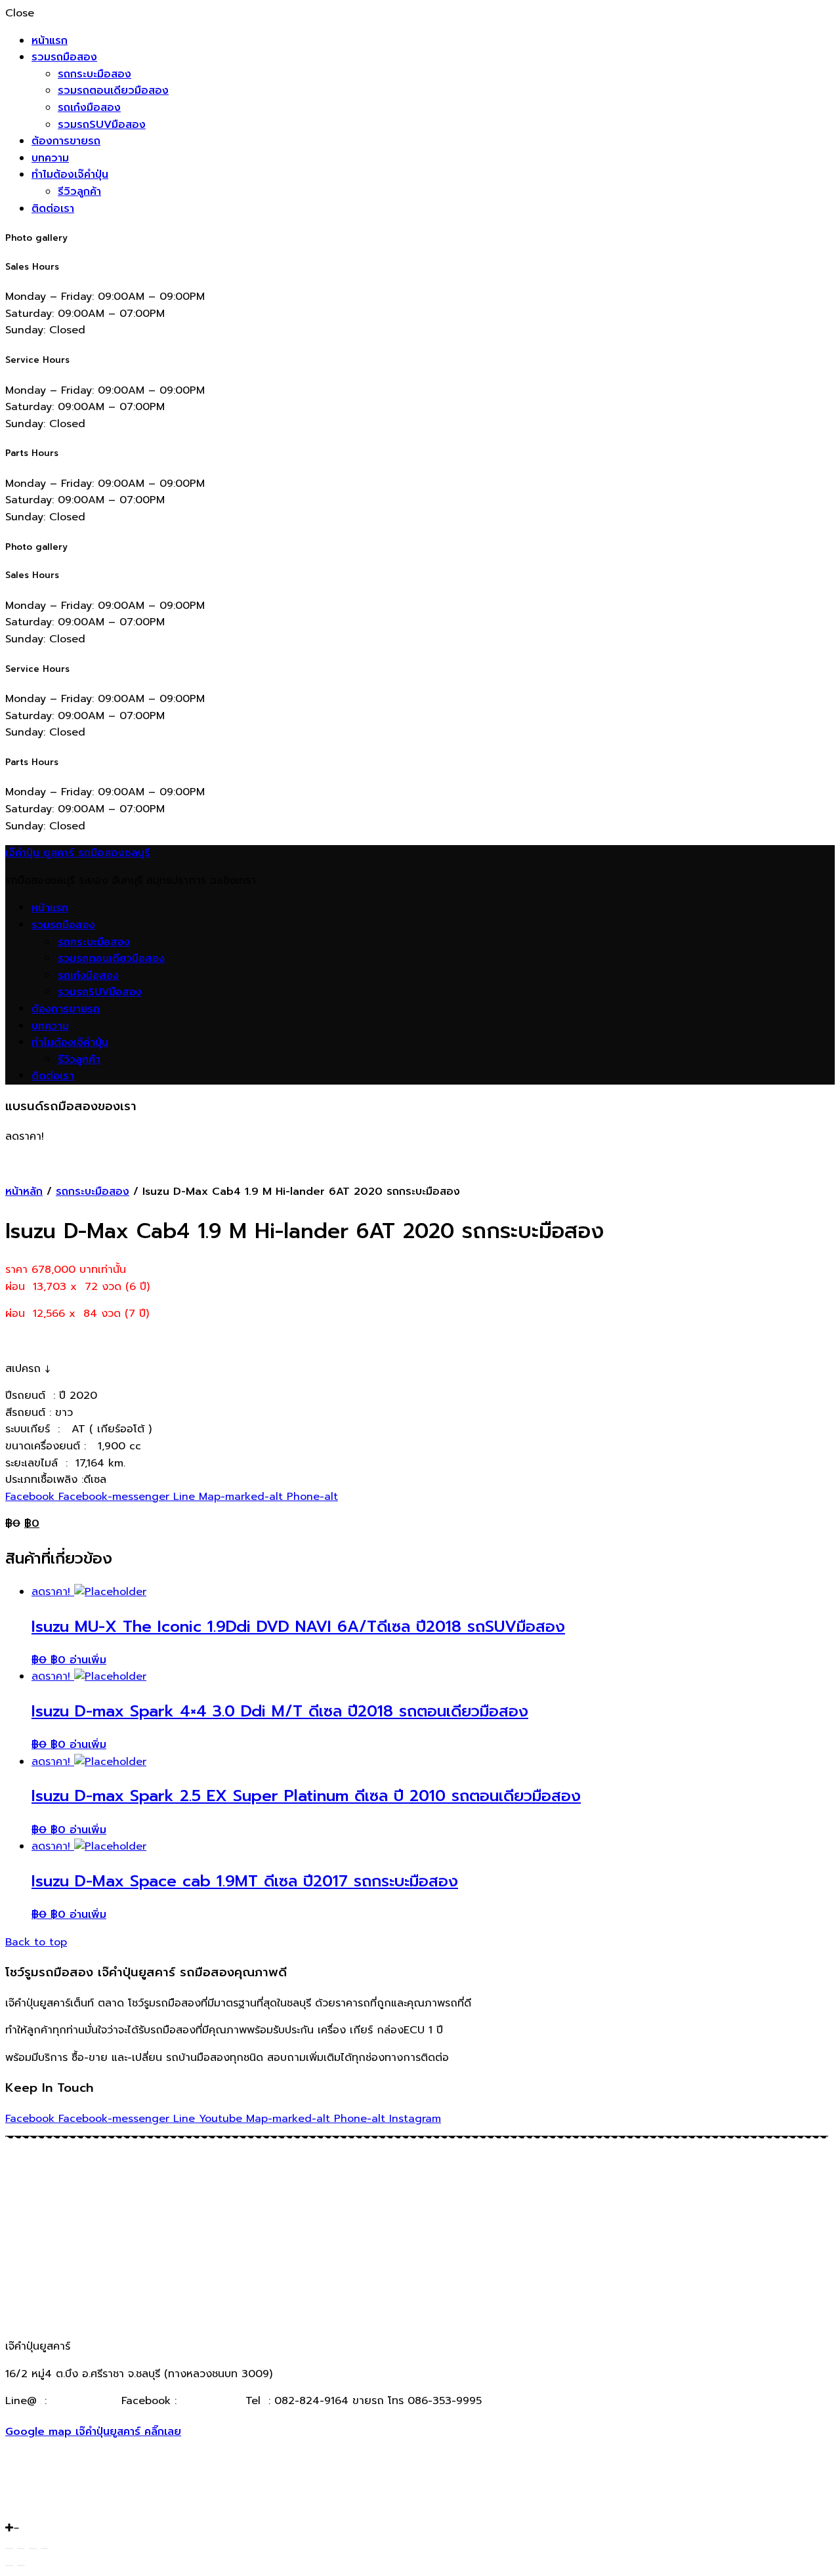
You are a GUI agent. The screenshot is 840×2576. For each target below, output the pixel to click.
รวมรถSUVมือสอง (102, 125)
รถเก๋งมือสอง (89, 108)
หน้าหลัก (24, 1192)
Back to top (36, 1942)
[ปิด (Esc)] (9, 2548)
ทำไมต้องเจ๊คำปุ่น (70, 175)
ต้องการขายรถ (66, 141)
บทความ (50, 158)
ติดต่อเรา (53, 209)
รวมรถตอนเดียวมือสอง (113, 91)
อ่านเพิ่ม (88, 1660)
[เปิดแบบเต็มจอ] (33, 2548)
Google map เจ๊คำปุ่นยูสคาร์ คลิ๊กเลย (93, 2432)
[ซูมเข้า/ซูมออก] (45, 2548)
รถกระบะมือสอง (94, 74)
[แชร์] (21, 2548)
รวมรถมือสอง (64, 57)
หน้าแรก (50, 41)
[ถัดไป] (21, 2566)
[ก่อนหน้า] (9, 2566)
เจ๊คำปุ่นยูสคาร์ (209, 2401)
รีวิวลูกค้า (79, 192)
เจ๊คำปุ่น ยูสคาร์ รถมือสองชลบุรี (78, 853)
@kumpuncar (84, 2401)
